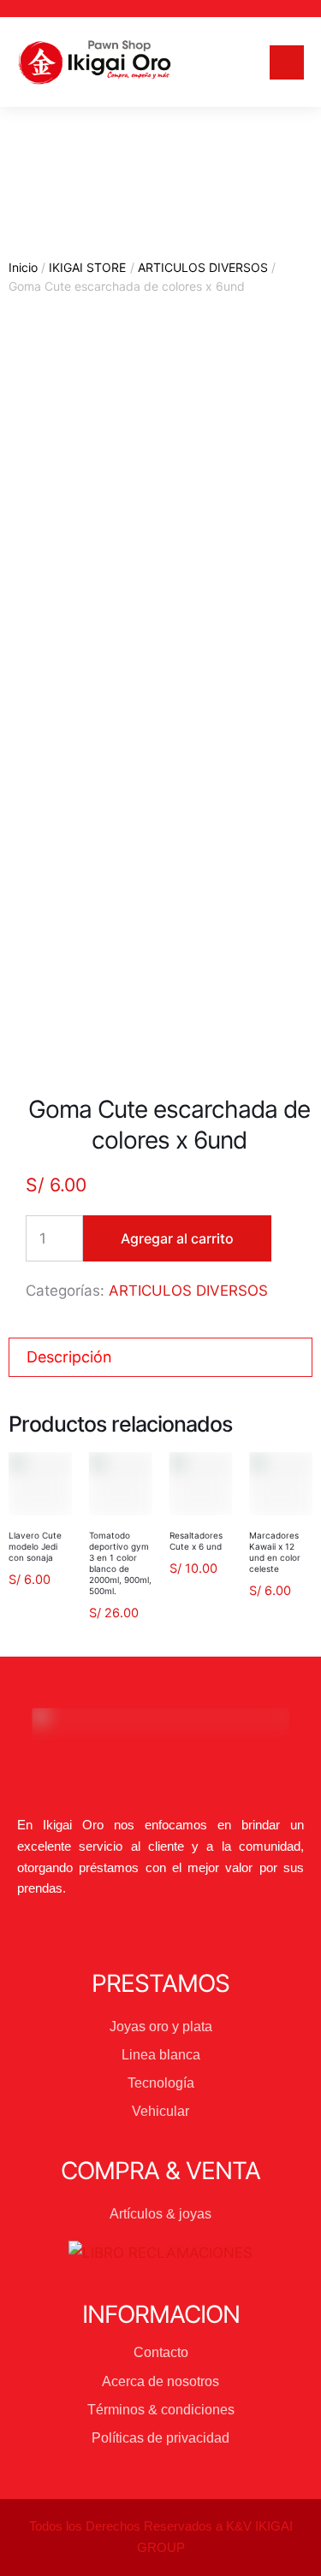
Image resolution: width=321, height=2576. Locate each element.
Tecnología (161, 2083)
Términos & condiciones (161, 2410)
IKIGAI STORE (87, 267)
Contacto (161, 2352)
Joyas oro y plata (161, 2027)
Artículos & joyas (160, 2214)
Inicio (23, 267)
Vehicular (160, 2111)
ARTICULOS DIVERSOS (203, 267)
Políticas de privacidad (160, 2438)
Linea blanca (161, 2055)
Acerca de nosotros (160, 2381)
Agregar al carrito (177, 1238)
